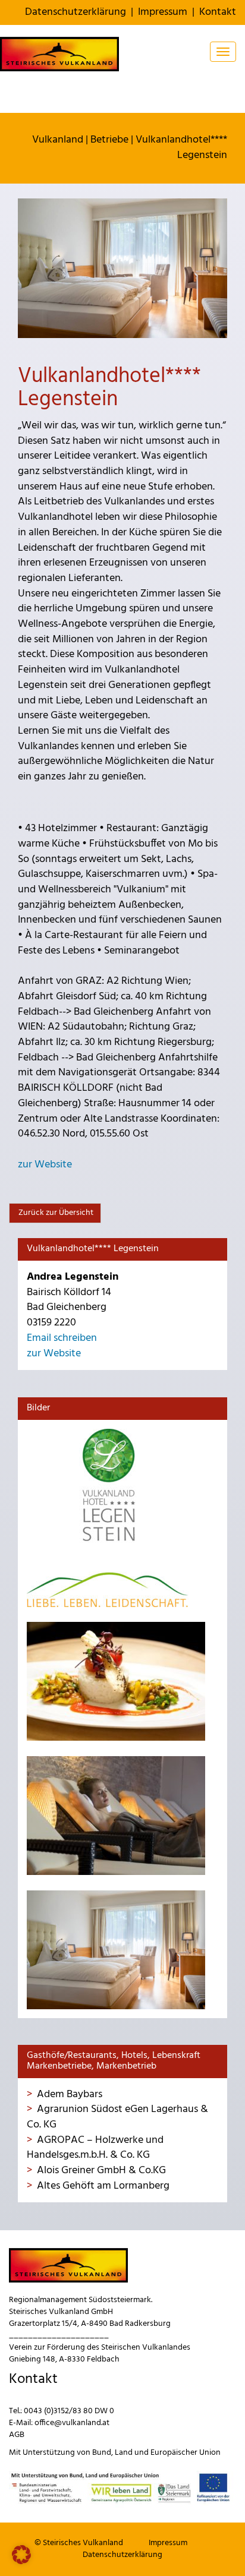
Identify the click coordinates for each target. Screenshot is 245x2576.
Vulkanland (58, 140)
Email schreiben (62, 1338)
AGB (17, 2435)
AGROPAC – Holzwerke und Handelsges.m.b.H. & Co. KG (95, 2148)
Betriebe (109, 140)
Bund (102, 2453)
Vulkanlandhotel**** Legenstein (181, 148)
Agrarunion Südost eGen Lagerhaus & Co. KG (117, 2117)
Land (124, 2453)
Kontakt (218, 12)
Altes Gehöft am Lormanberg (103, 2186)
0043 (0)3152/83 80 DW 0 (69, 2411)
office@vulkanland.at (72, 2423)
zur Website (45, 1165)
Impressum (163, 12)
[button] (21, 2555)
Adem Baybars (70, 2094)
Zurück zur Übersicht (55, 1213)
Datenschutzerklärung (76, 12)
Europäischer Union (186, 2453)
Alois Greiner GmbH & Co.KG (101, 2171)
